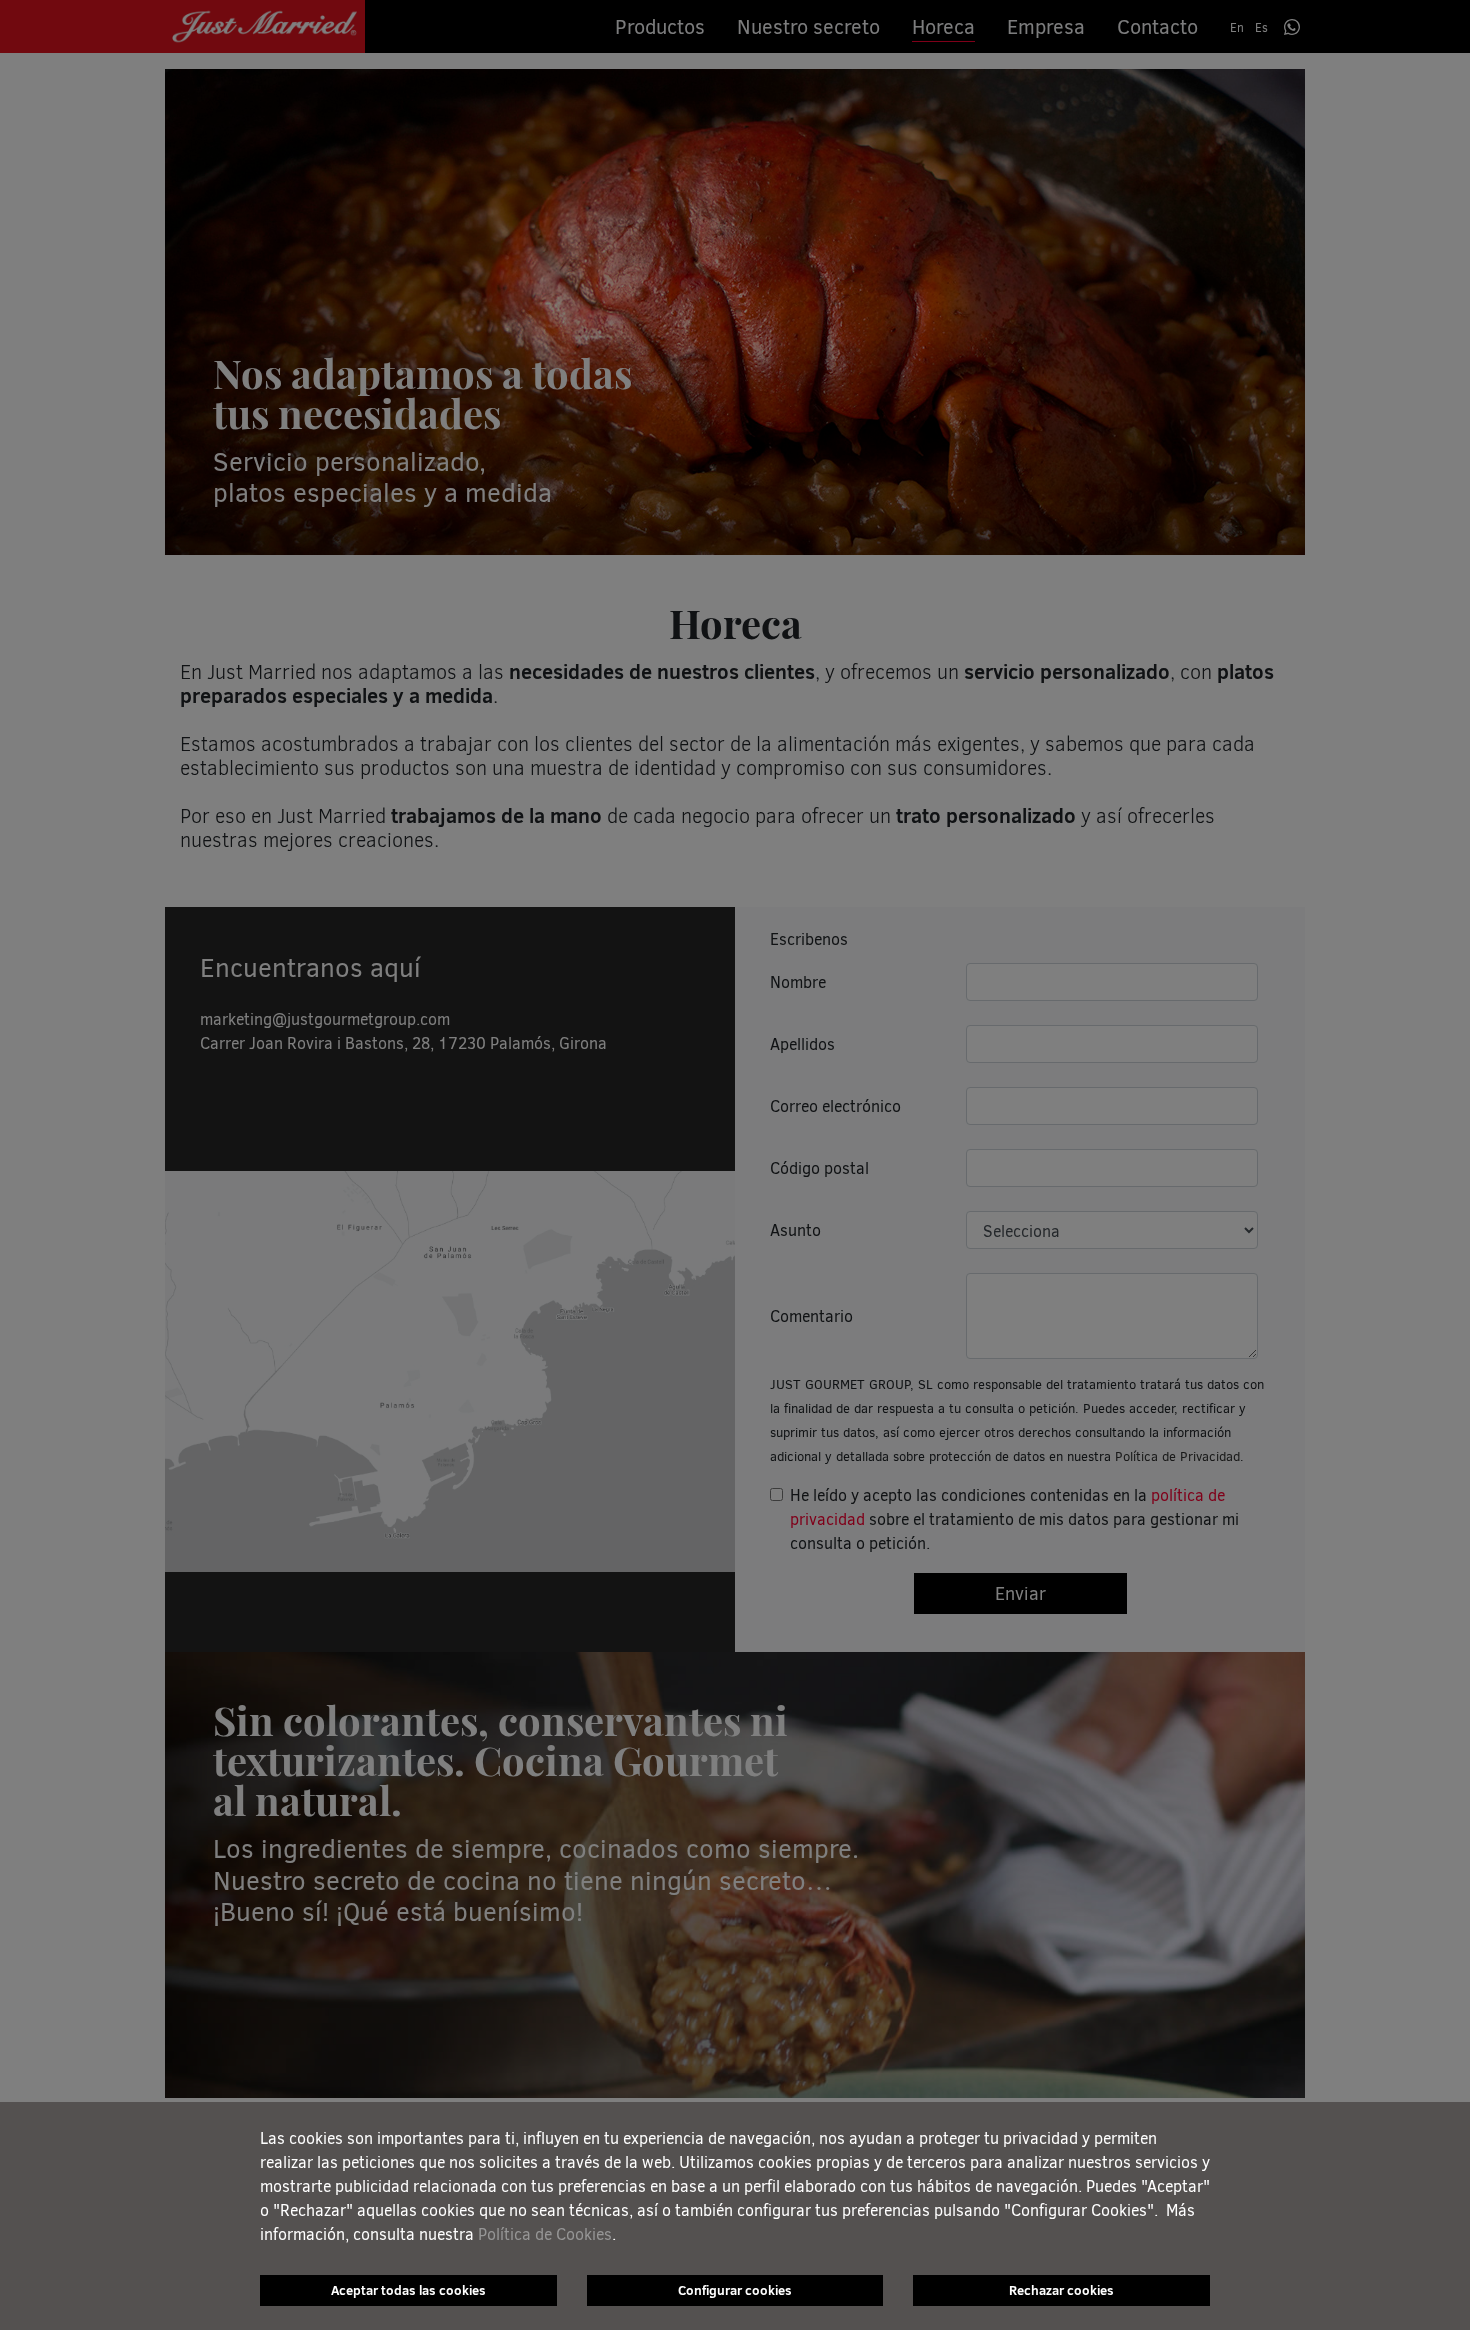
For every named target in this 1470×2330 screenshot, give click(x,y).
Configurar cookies (735, 2290)
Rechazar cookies (1061, 2290)
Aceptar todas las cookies (408, 2290)
